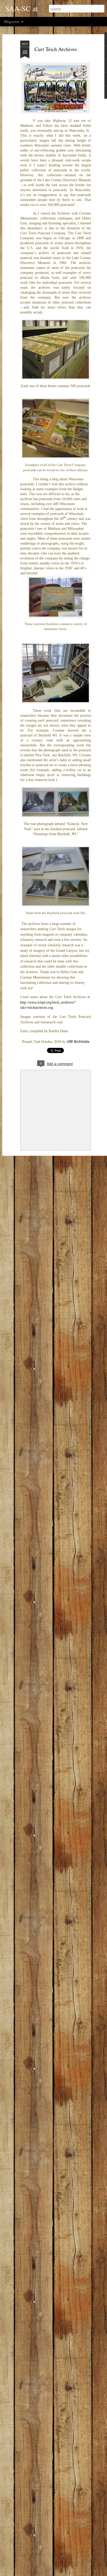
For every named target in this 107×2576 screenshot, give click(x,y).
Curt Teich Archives (56, 49)
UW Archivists (78, 1041)
